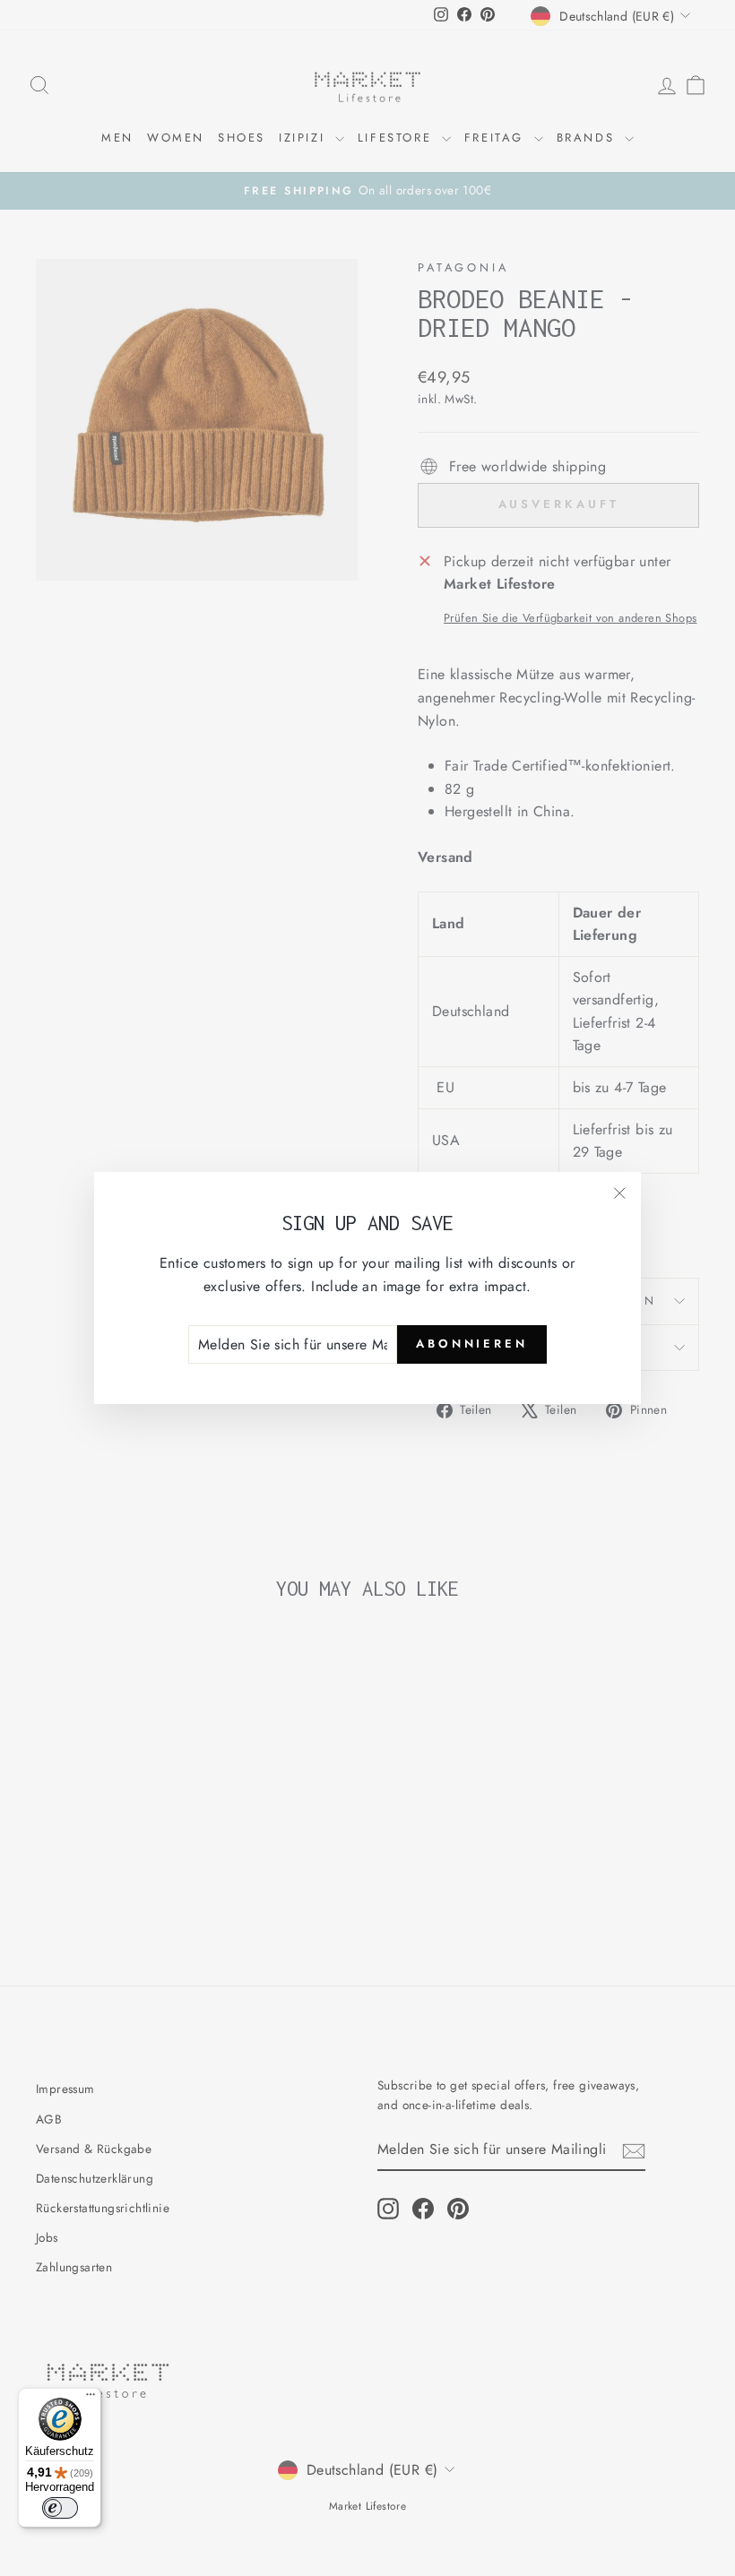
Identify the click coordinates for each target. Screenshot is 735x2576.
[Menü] (91, 2399)
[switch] (60, 2508)
